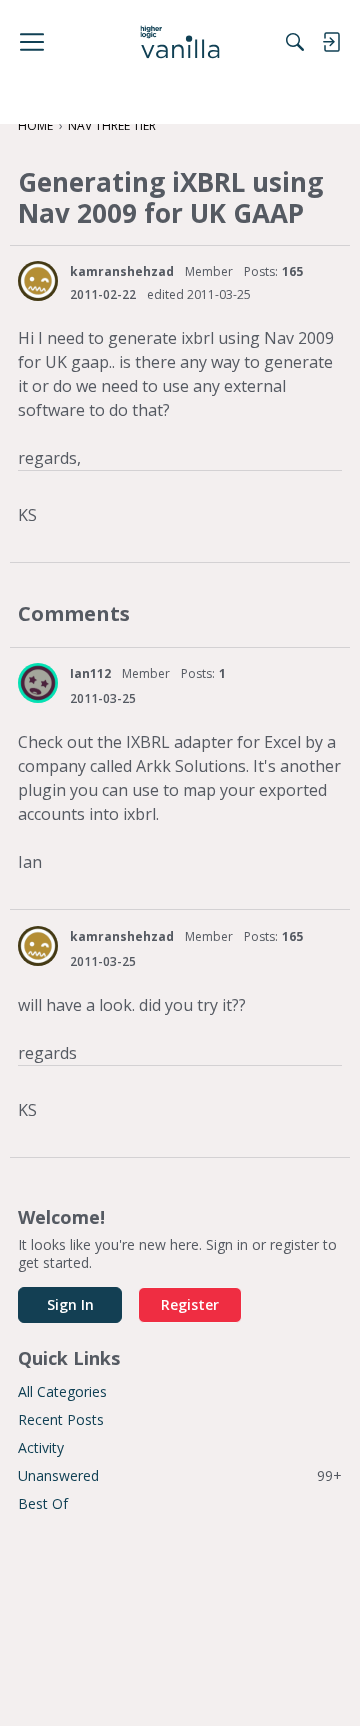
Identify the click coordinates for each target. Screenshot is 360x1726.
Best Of (43, 1503)
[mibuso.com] (180, 42)
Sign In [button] (70, 1304)
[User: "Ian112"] (38, 683)
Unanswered (180, 1475)
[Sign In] (331, 42)
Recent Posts (61, 1419)
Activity (41, 1447)
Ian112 (90, 673)
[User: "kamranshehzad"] (38, 281)
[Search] (295, 42)
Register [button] (190, 1304)
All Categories (62, 1391)
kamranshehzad (122, 271)
